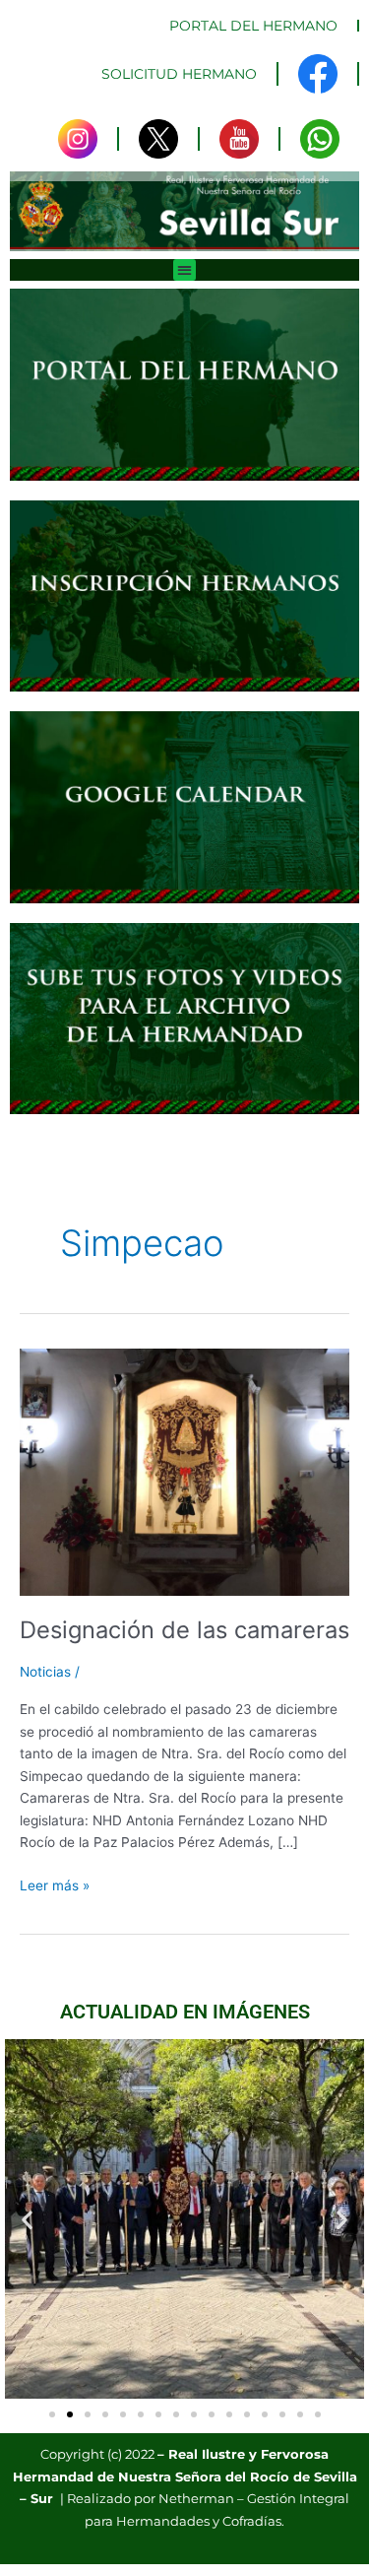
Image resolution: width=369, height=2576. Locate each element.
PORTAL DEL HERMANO (253, 26)
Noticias (45, 1672)
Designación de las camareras (184, 1630)
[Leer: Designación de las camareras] (184, 1471)
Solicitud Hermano (179, 74)
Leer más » (55, 1884)
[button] (184, 270)
